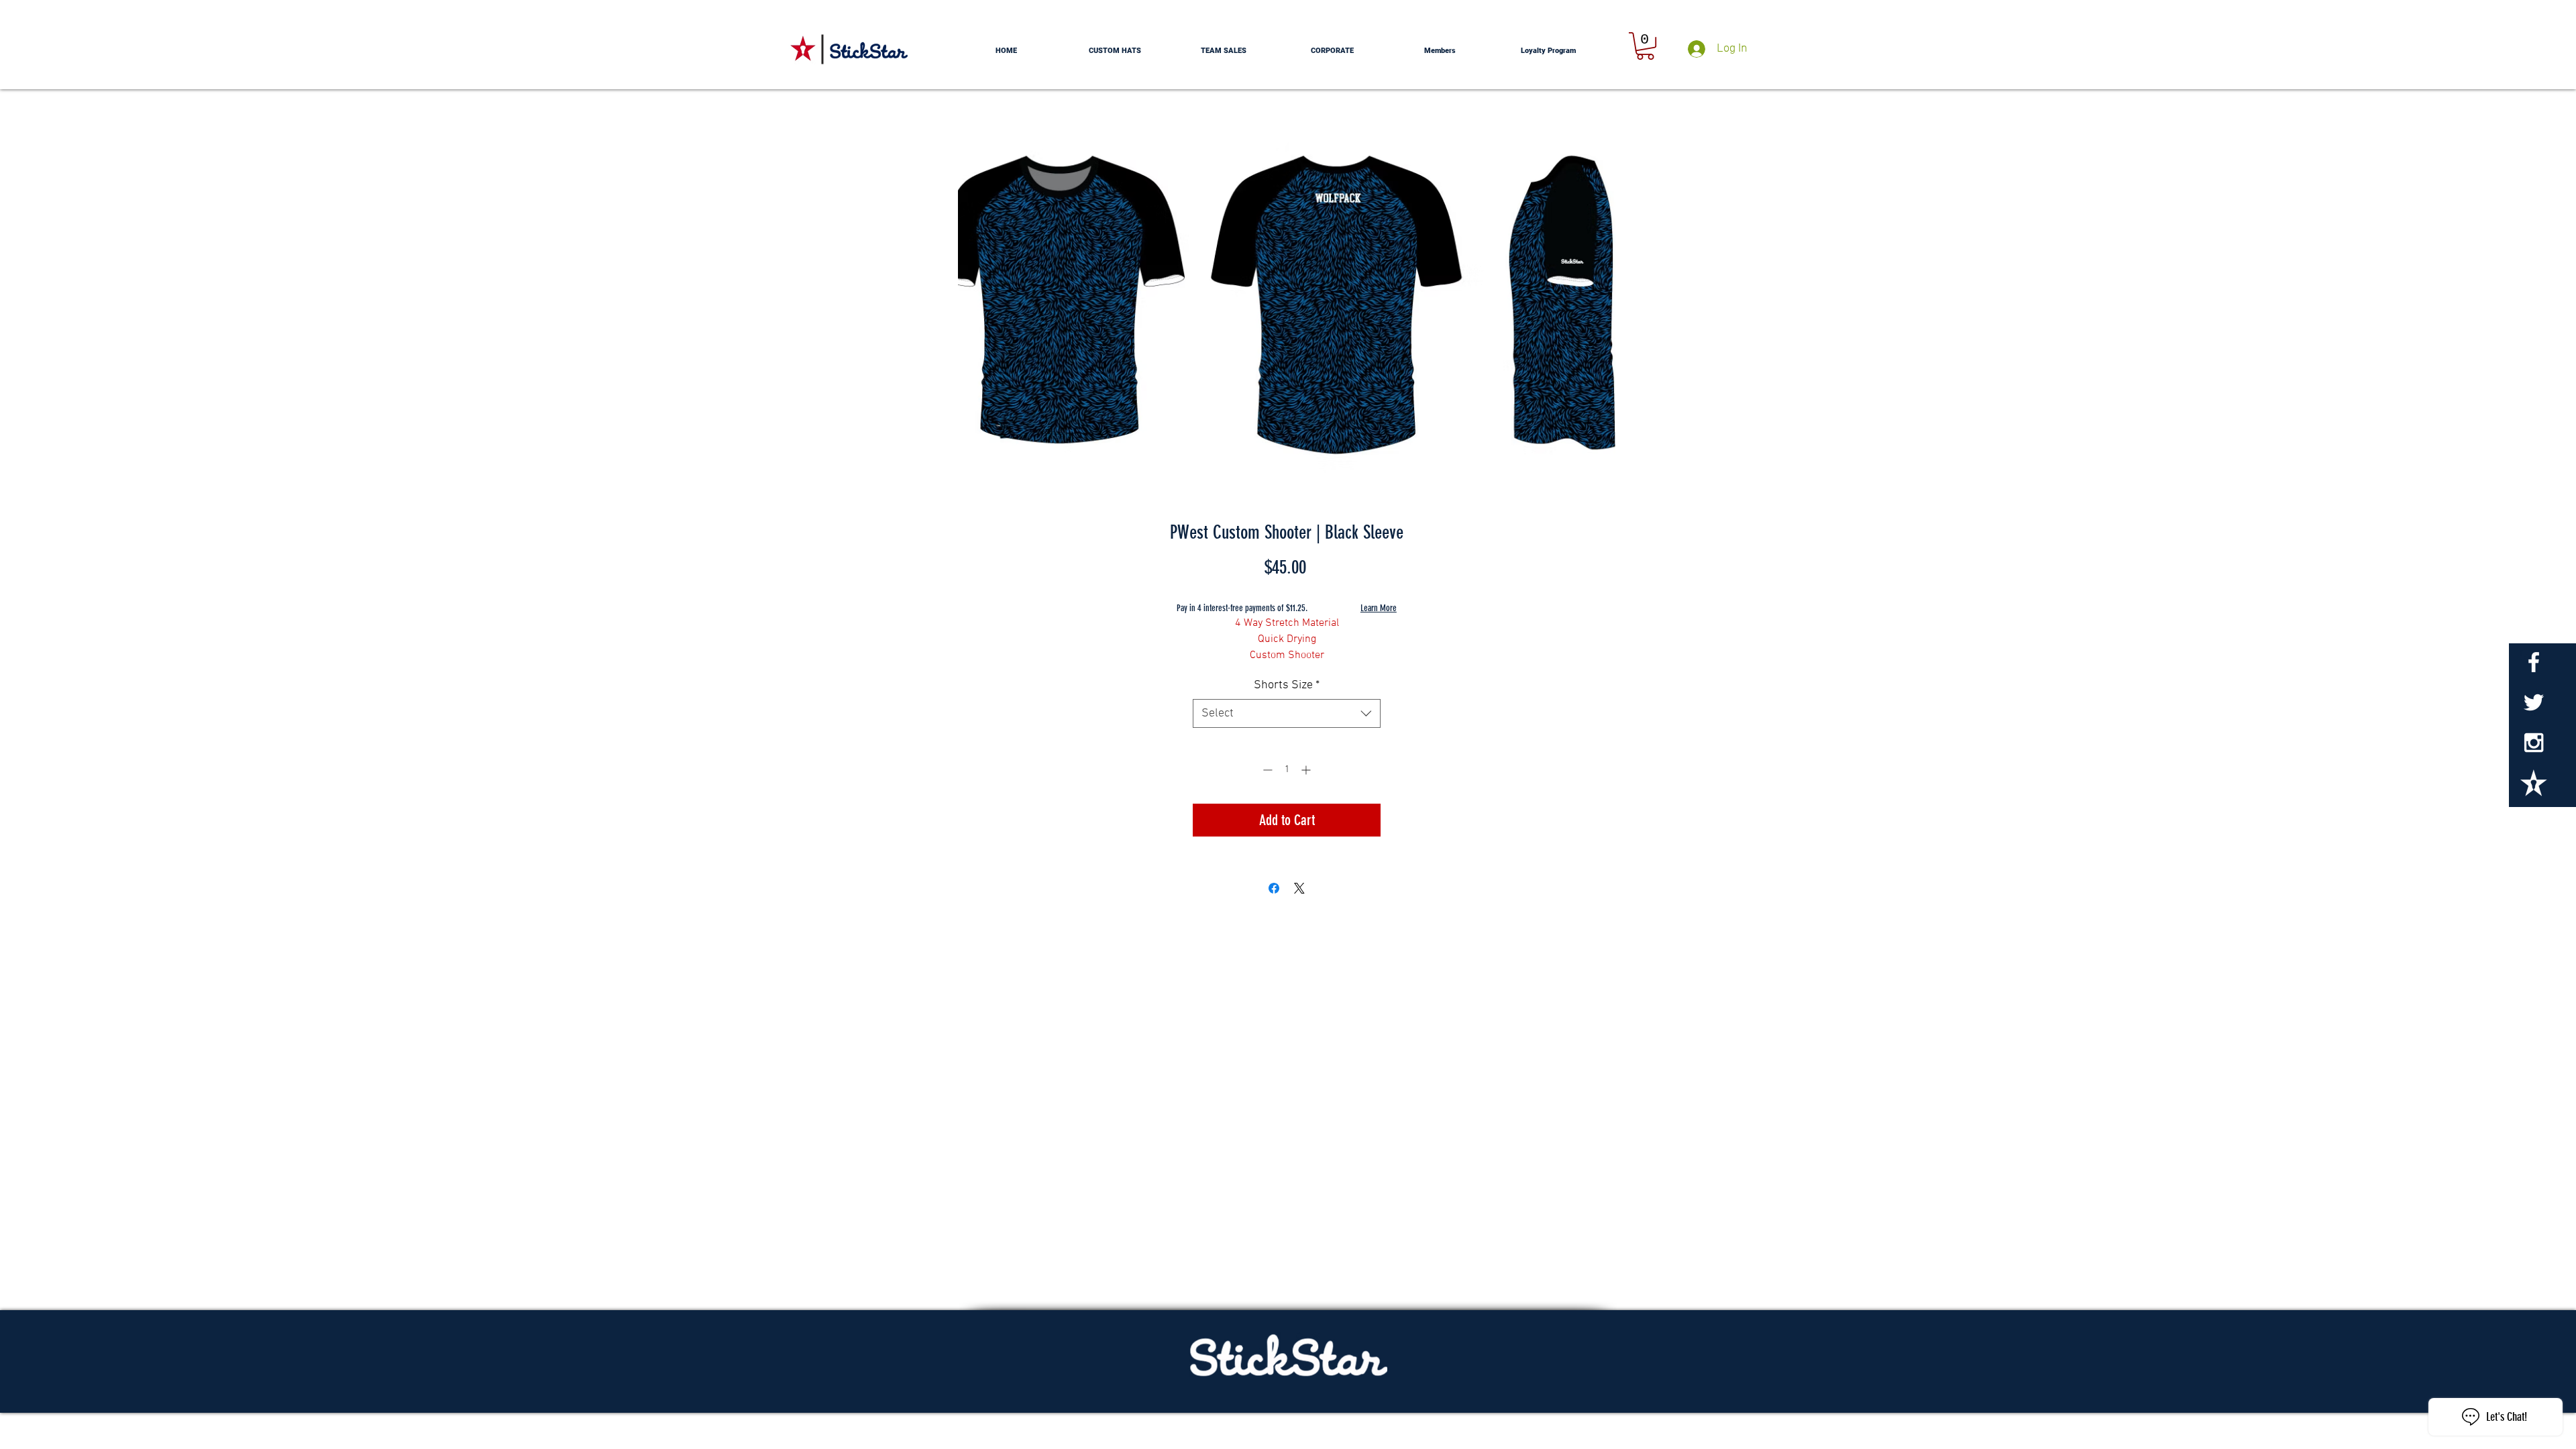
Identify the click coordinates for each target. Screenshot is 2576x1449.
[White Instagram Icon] (2534, 743)
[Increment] (1307, 770)
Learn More (1379, 608)
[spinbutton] (1287, 770)
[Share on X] (1299, 888)
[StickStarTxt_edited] (2534, 783)
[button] (1645, 46)
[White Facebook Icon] (2534, 662)
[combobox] (1287, 713)
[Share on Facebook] (1274, 888)
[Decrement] (1266, 770)
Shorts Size (1287, 685)
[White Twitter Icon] (2534, 702)
